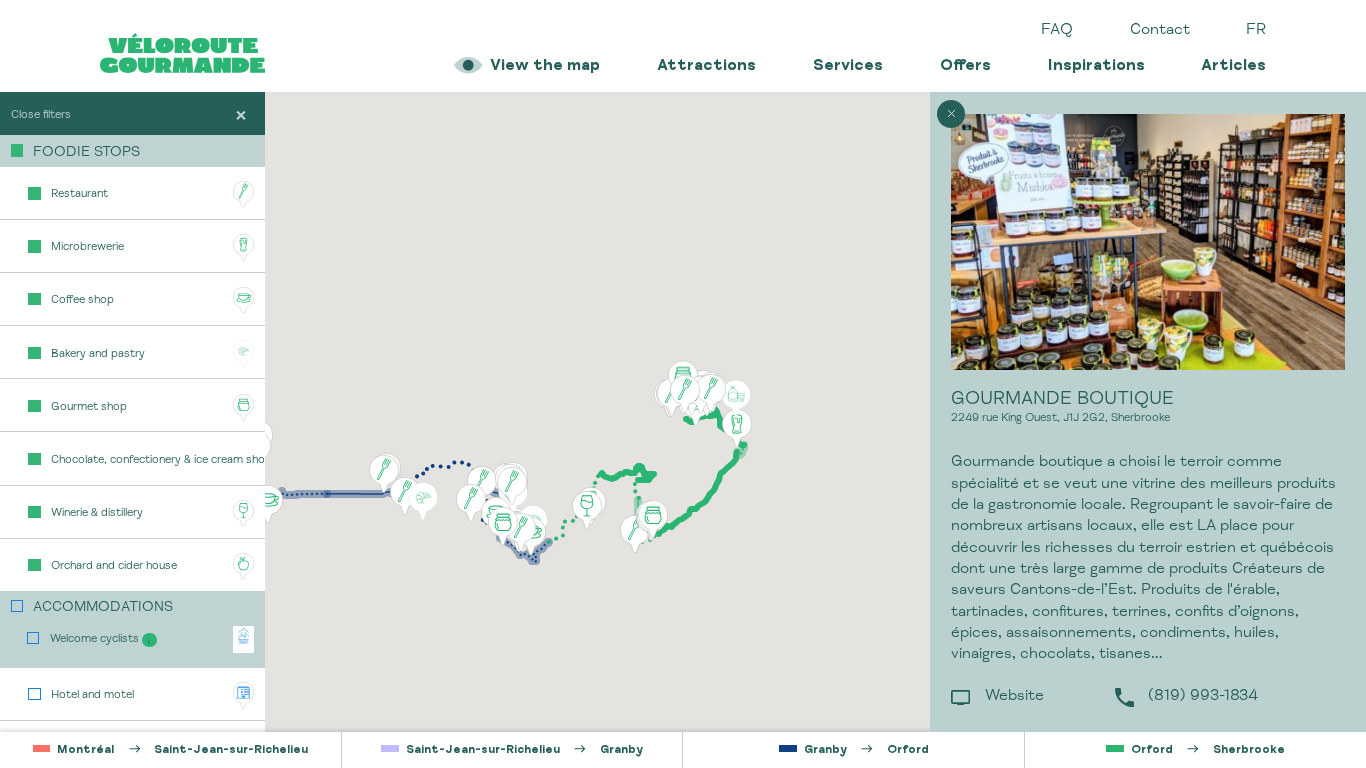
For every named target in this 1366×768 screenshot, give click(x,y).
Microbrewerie (87, 247)
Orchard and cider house (114, 566)
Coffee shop (82, 300)
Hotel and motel (92, 695)
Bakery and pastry (98, 354)
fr (1256, 31)
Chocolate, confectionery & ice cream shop (157, 460)
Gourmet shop (89, 407)
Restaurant (79, 194)
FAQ (1057, 31)
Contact (1160, 31)
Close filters (41, 115)
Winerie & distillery (97, 513)
